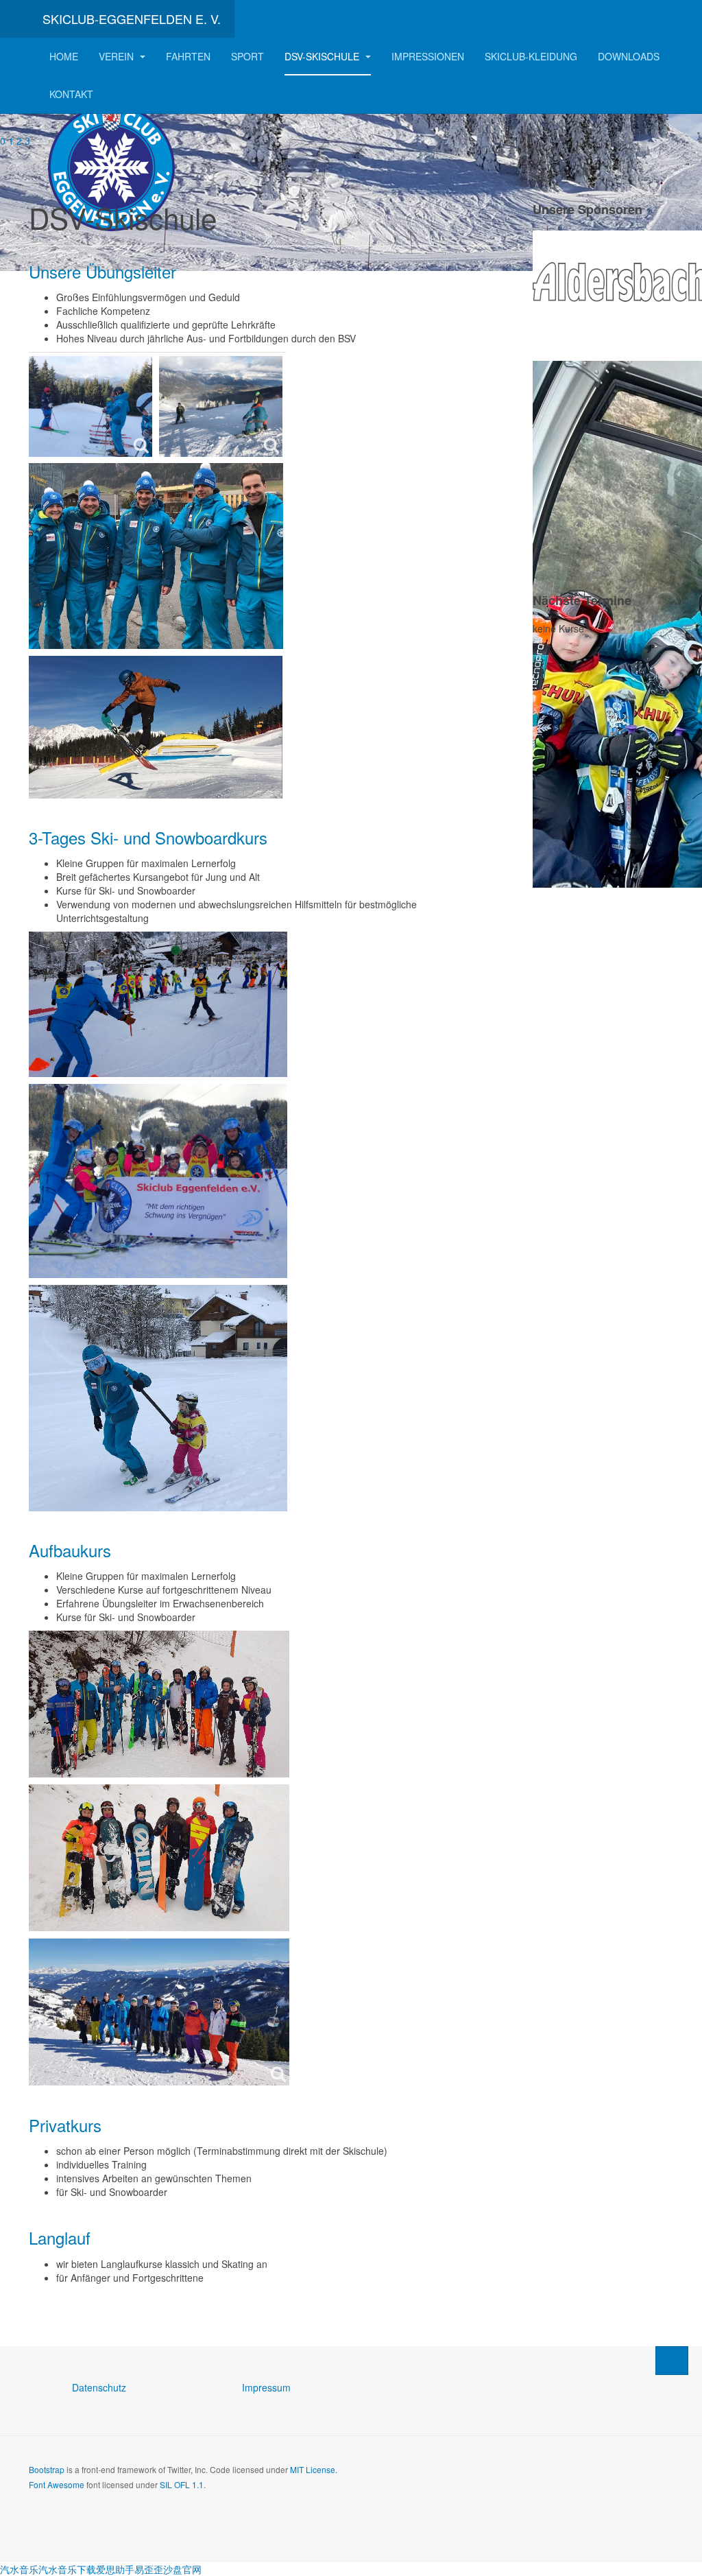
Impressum (266, 2387)
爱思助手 (115, 2569)
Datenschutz (99, 2387)
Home (64, 56)
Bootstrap (47, 2469)
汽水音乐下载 (67, 2569)
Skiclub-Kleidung (531, 56)
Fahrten (188, 56)
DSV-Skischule (323, 56)
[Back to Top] (672, 2361)
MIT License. (314, 2469)
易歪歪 (149, 2569)
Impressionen (428, 56)
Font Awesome (57, 2484)
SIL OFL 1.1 (182, 2484)
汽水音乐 (19, 2569)
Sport (247, 56)
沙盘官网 (182, 2569)
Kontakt (71, 94)
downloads (629, 56)
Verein (118, 56)
